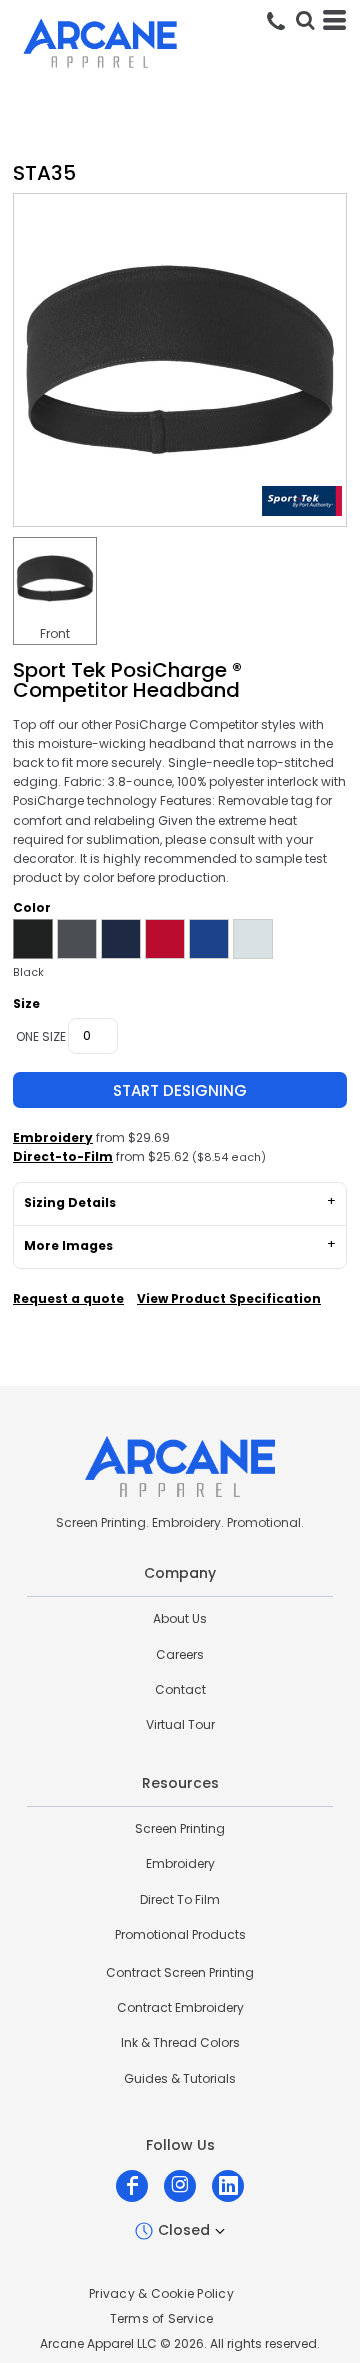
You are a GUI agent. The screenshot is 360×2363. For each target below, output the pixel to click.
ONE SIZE (41, 1036)
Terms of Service (162, 2318)
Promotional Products (180, 1934)
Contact (180, 1689)
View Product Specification (229, 1298)
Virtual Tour (180, 1724)
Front (55, 633)
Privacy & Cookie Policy (161, 2293)
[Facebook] (132, 2186)
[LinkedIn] (228, 2186)
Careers (180, 1654)
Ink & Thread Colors (180, 2042)
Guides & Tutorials (180, 2078)
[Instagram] (180, 2186)
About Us (180, 1618)
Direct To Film (180, 1899)
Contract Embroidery (180, 2007)
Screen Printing (180, 1828)
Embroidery (53, 1137)
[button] (305, 20)
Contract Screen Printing (180, 1972)
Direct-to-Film (63, 1156)
